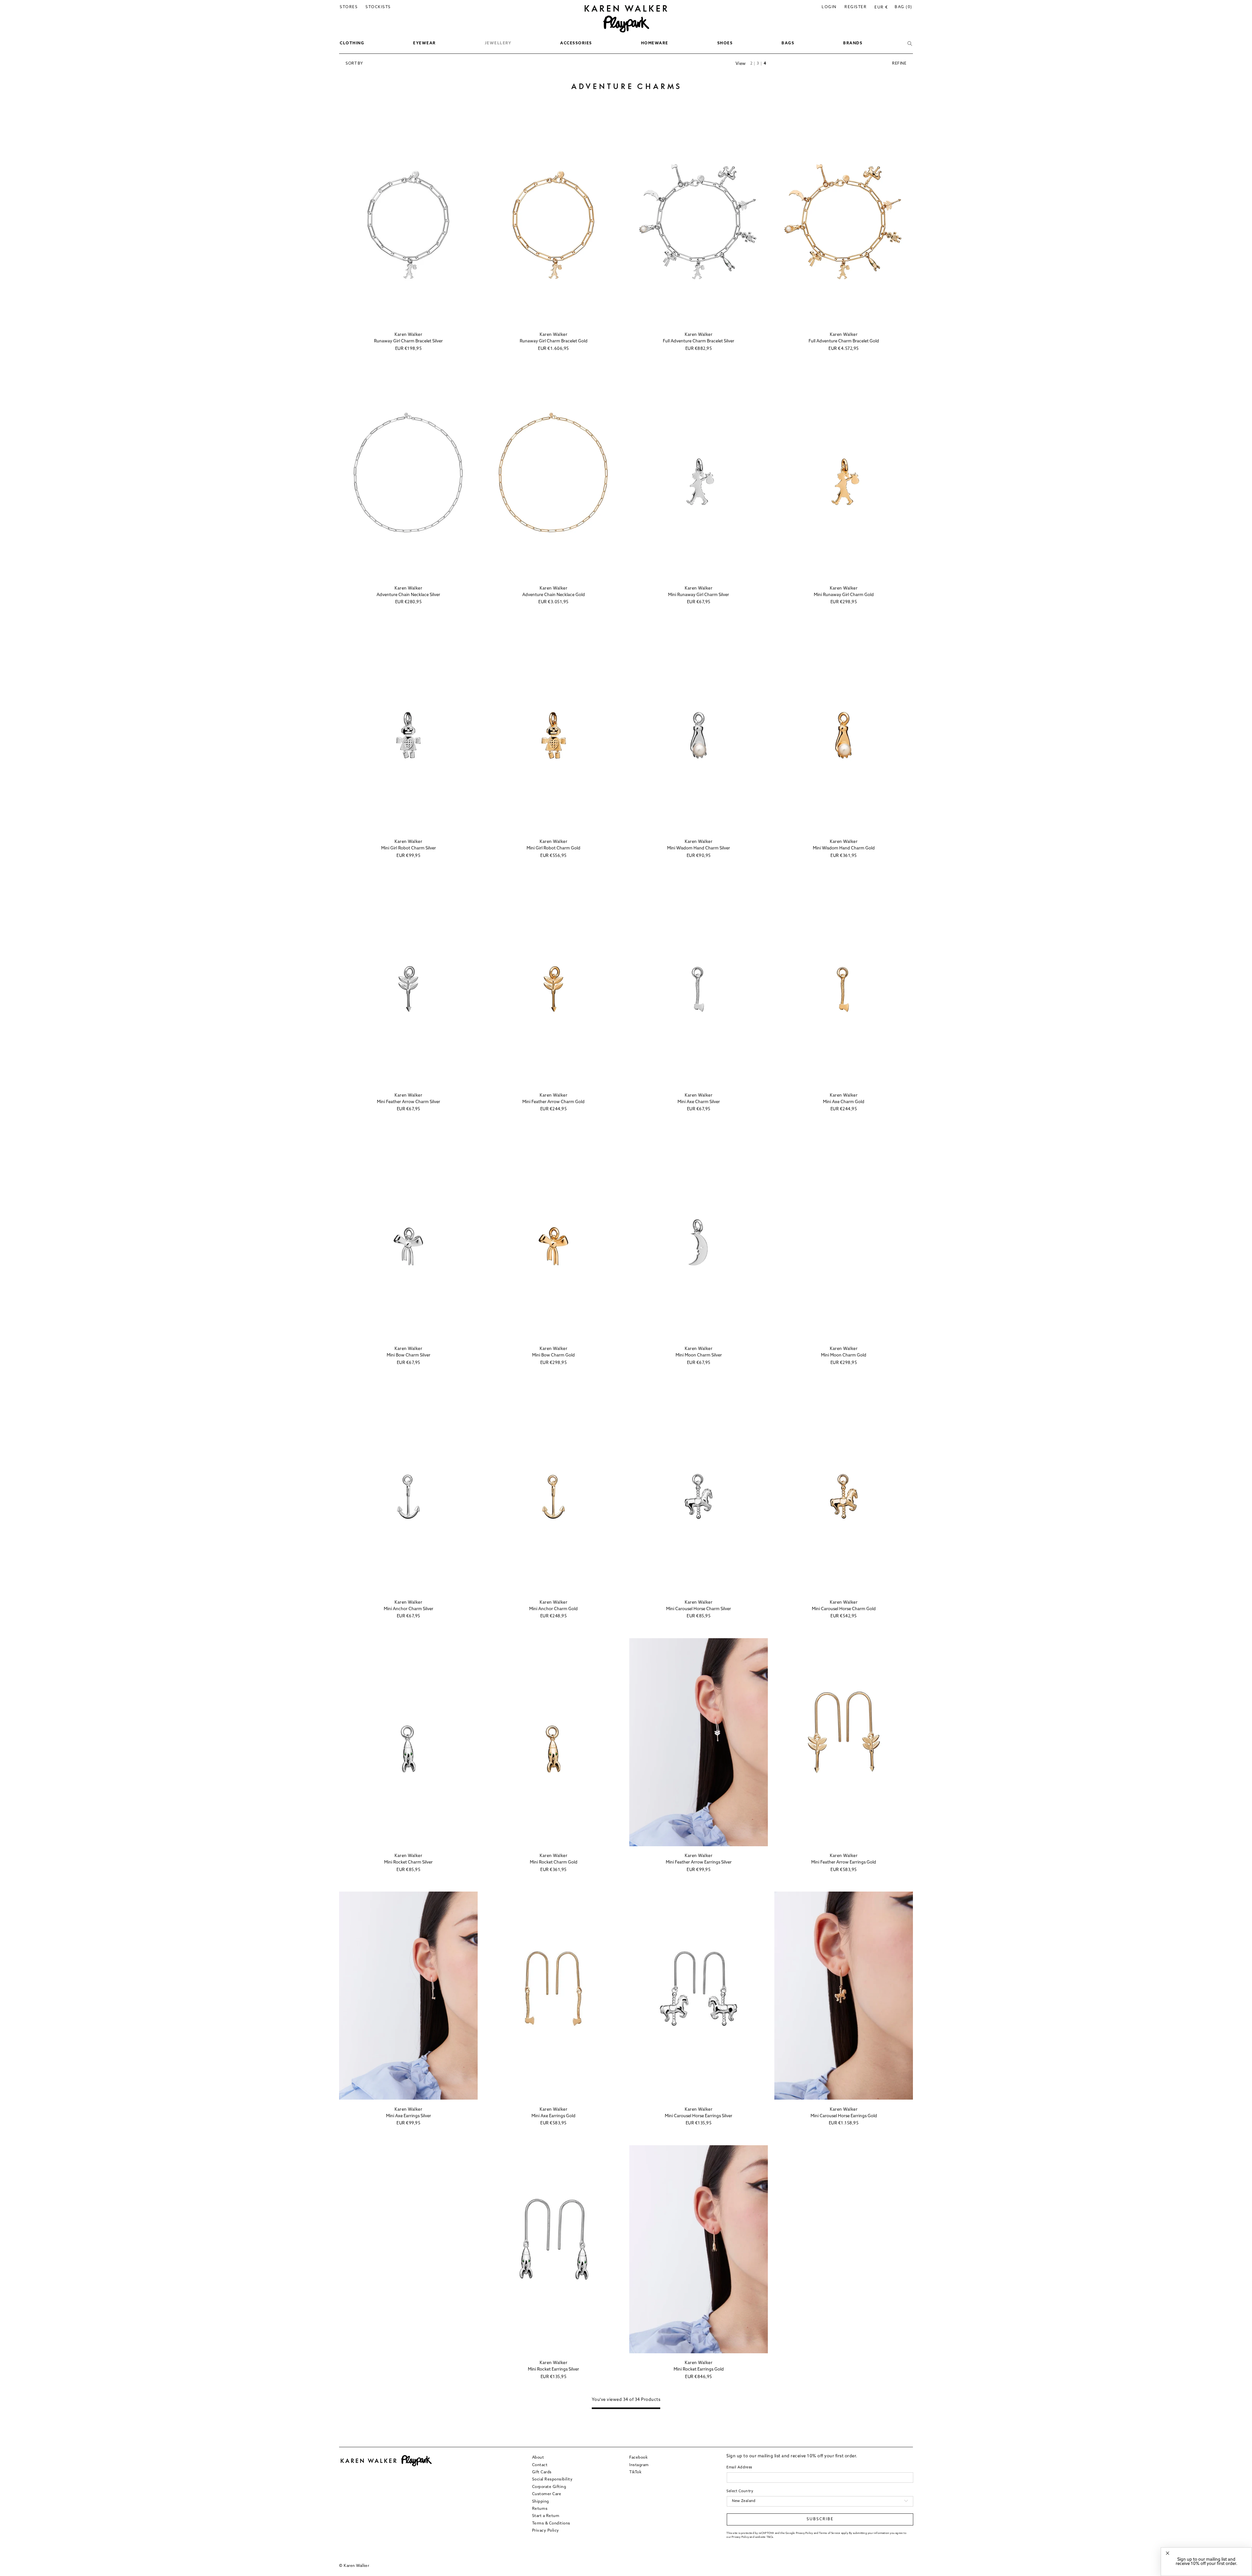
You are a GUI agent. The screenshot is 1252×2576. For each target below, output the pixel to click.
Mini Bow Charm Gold (553, 1355)
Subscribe (820, 2519)
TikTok (635, 2472)
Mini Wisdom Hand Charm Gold (844, 848)
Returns (540, 2509)
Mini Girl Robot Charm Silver (409, 848)
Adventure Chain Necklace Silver (408, 595)
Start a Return (546, 2516)
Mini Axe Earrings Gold (553, 2116)
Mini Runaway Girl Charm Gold (844, 595)
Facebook (638, 2458)
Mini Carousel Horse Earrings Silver (699, 2116)
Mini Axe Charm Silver (699, 1102)
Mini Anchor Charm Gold (553, 1609)
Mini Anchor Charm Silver (409, 1609)
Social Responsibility (552, 2479)
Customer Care (547, 2494)
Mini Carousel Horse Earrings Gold (844, 2116)
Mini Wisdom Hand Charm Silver (699, 848)
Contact (540, 2465)
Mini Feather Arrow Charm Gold (553, 1102)
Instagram (639, 2465)
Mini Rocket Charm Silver (408, 1862)
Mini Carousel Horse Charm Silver (699, 1609)
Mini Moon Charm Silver (699, 1355)
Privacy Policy (546, 2530)
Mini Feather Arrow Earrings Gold (844, 1862)
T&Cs (770, 2537)
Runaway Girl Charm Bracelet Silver (408, 341)
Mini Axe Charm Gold (844, 1102)
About (538, 2458)
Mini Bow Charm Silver (409, 1355)
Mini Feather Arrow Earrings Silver (699, 1862)
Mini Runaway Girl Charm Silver (699, 595)
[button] (352, 44)
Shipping (541, 2501)
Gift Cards (542, 2472)
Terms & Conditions (551, 2523)
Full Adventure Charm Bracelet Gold (844, 341)
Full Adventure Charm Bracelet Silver (699, 341)
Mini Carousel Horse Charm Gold (844, 1609)
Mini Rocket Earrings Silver (553, 2369)
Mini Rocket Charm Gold (554, 1862)
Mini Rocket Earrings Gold (699, 2369)
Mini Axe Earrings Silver (409, 2116)
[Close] (1168, 2553)
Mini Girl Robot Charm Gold (553, 848)
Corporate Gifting (549, 2487)
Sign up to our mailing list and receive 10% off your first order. (1207, 2562)
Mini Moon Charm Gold (844, 1355)
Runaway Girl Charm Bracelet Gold (554, 341)
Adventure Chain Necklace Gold (554, 595)
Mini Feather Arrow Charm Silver (409, 1102)
